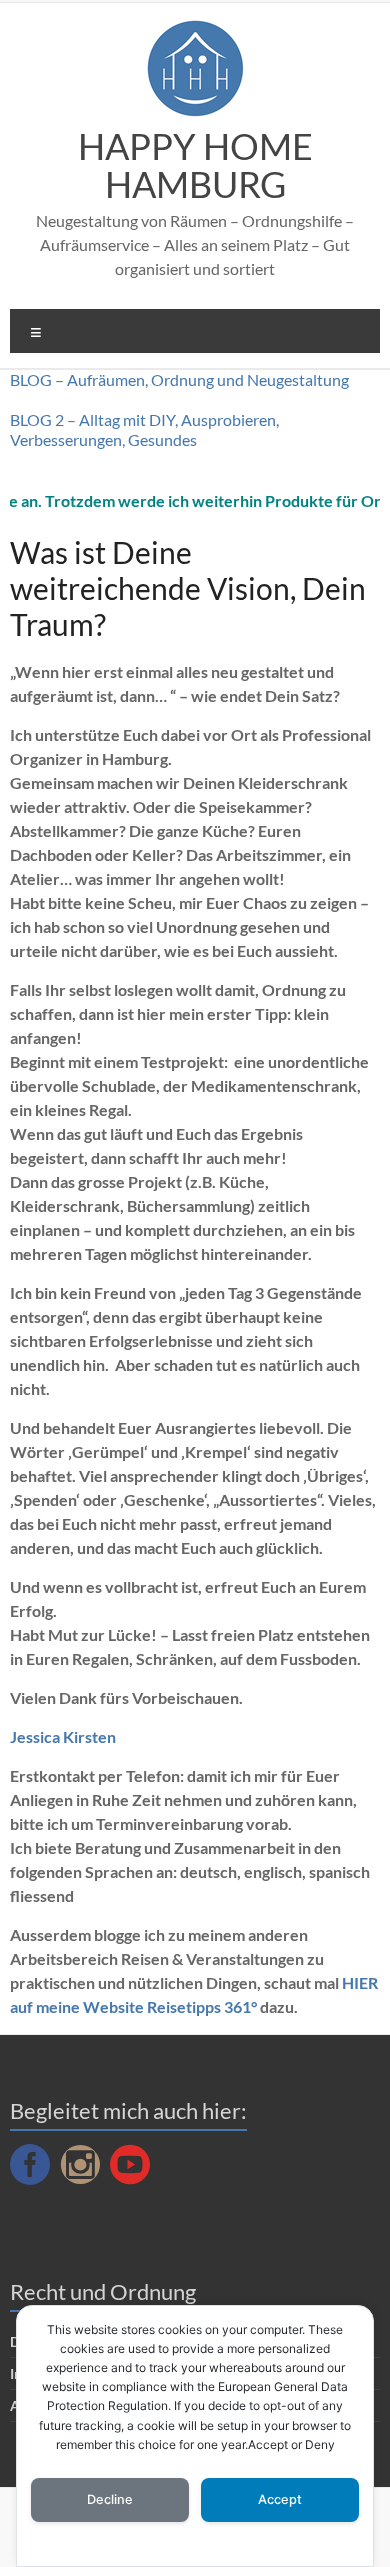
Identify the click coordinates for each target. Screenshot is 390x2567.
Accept (280, 2499)
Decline (110, 2499)
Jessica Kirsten (63, 1736)
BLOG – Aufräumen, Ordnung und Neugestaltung (179, 379)
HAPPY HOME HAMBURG (195, 165)
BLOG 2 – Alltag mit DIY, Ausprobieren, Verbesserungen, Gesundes (144, 429)
